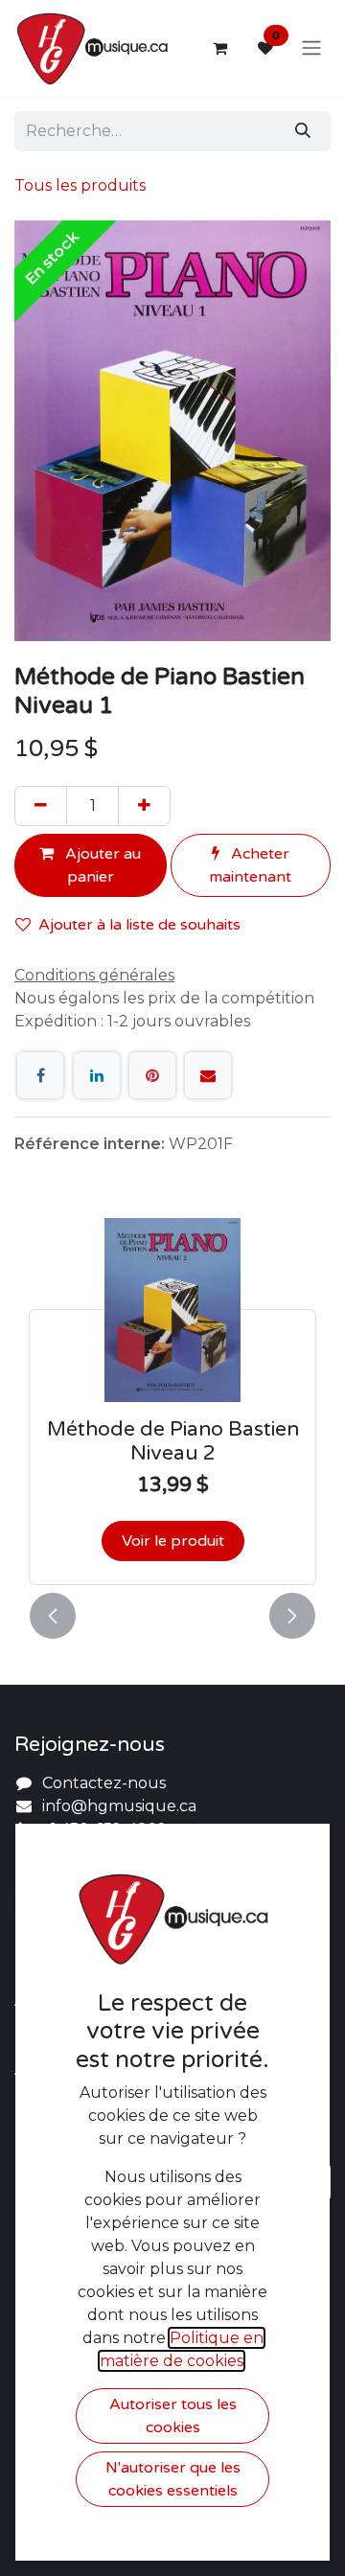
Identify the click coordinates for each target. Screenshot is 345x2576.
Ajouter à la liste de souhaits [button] (139, 925)
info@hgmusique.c (115, 1806)
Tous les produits (80, 185)
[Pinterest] (152, 1075)
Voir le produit (173, 1541)
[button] (53, 1616)
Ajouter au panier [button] (101, 865)
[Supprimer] (41, 806)
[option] (172, 1401)
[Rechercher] (303, 131)
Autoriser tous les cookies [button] (173, 2416)
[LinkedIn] (97, 1075)
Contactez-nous (104, 1783)
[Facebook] (40, 1075)
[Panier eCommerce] (219, 48)
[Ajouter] (144, 806)
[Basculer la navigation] (311, 48)
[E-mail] (208, 1075)
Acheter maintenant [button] (250, 865)
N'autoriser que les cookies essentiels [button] (173, 2479)
